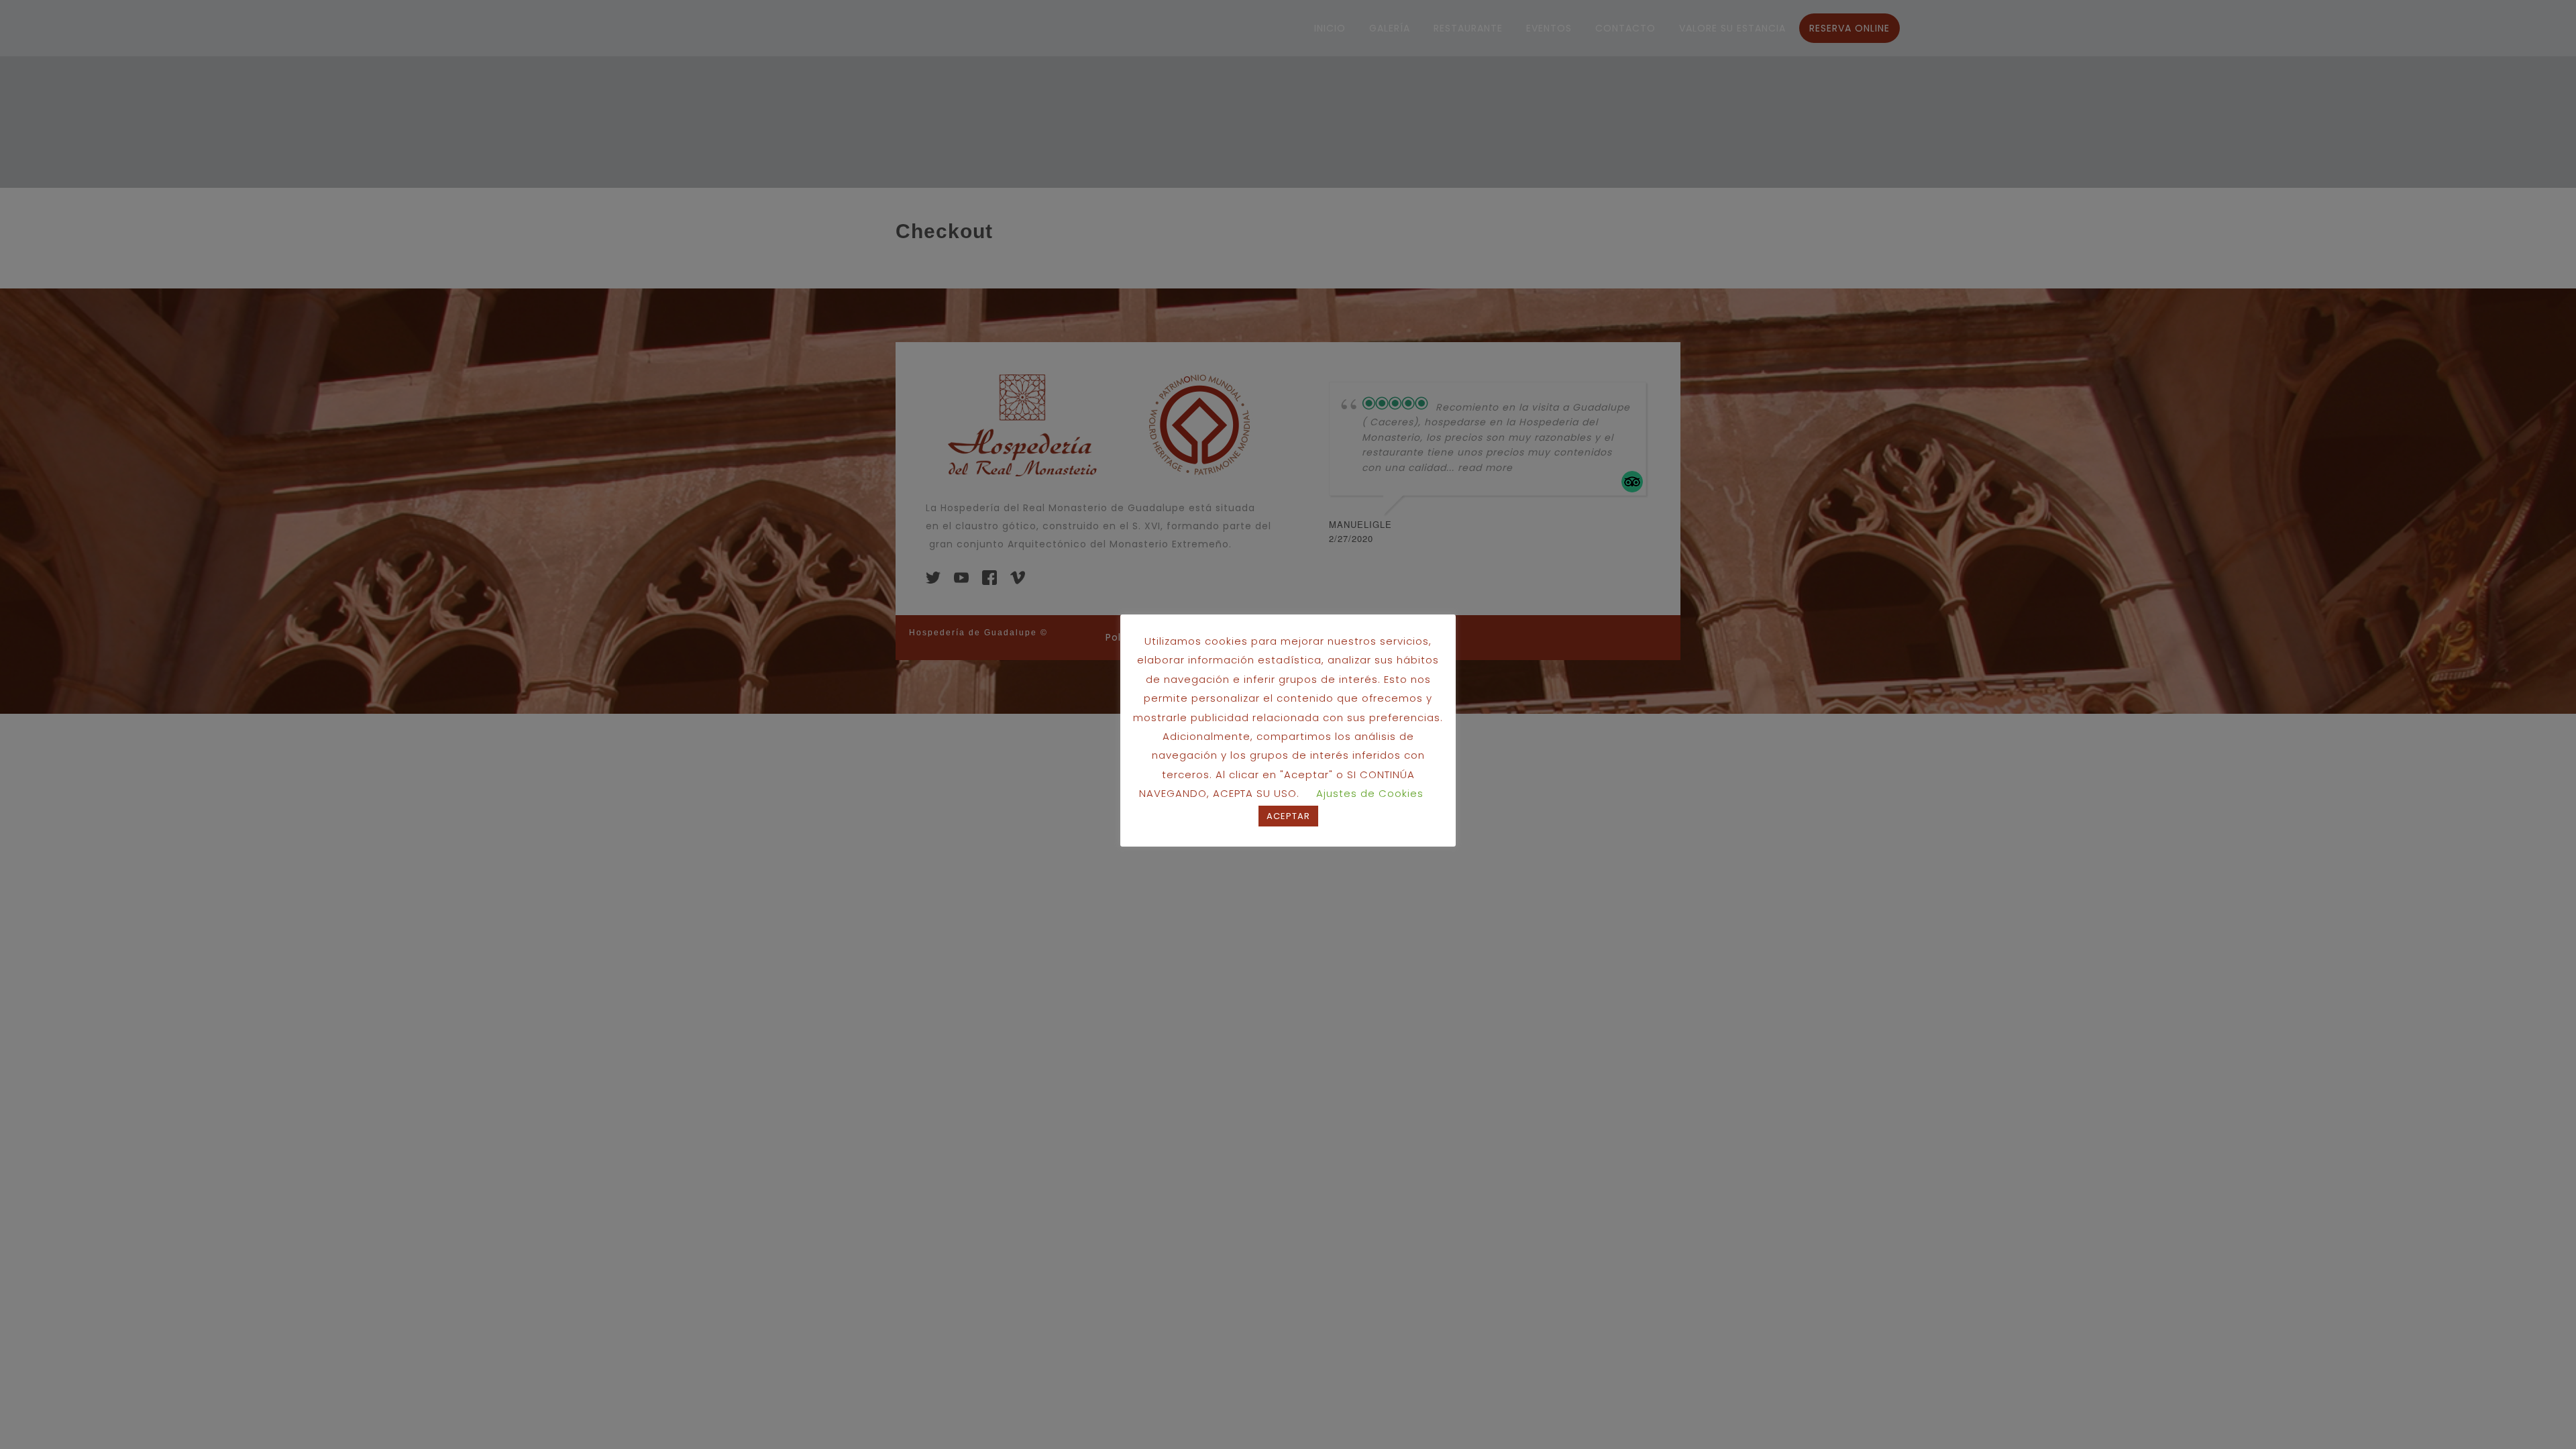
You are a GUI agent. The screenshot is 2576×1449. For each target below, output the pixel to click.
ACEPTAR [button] (1288, 816)
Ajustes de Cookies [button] (1370, 793)
